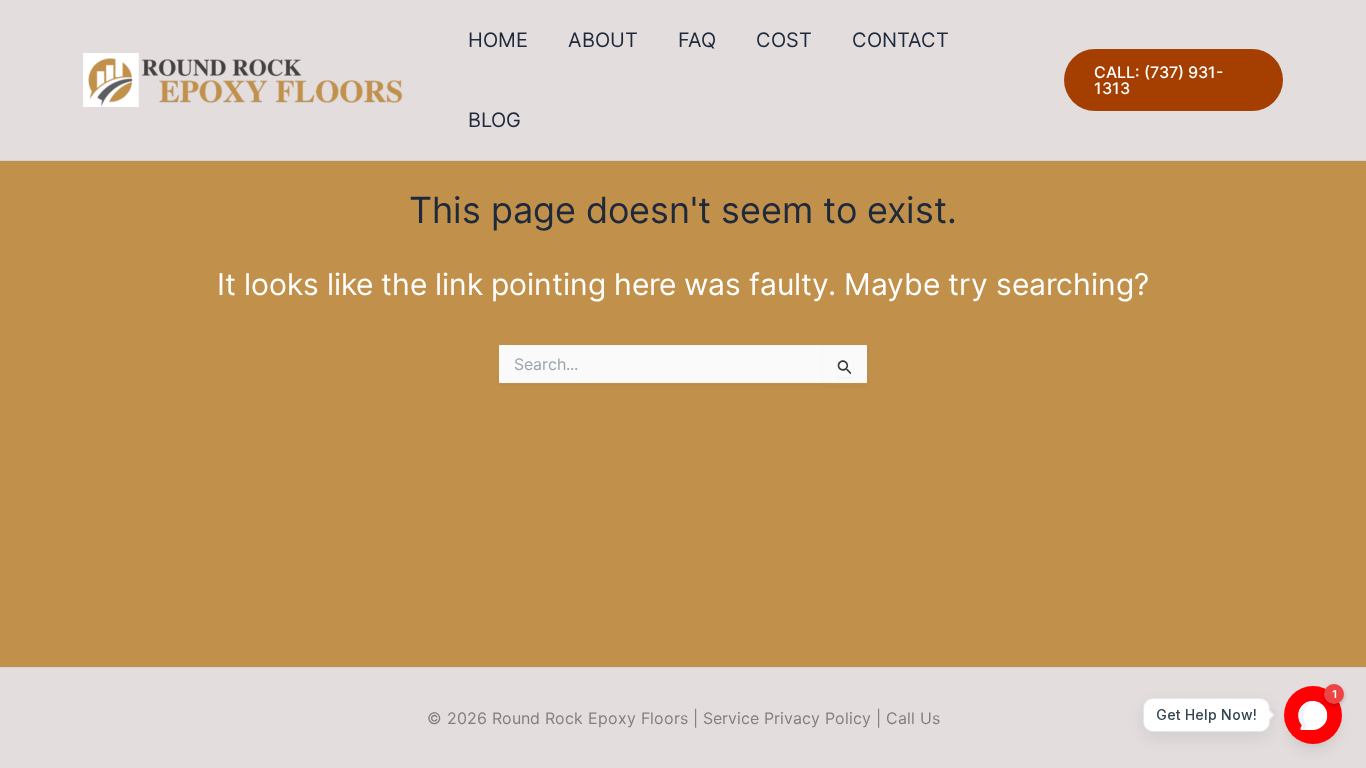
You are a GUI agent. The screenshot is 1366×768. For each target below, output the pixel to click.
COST (784, 40)
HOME (498, 40)
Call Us (913, 718)
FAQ (697, 40)
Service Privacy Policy (787, 718)
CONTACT (900, 40)
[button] (1173, 80)
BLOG (494, 120)
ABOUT (603, 40)
